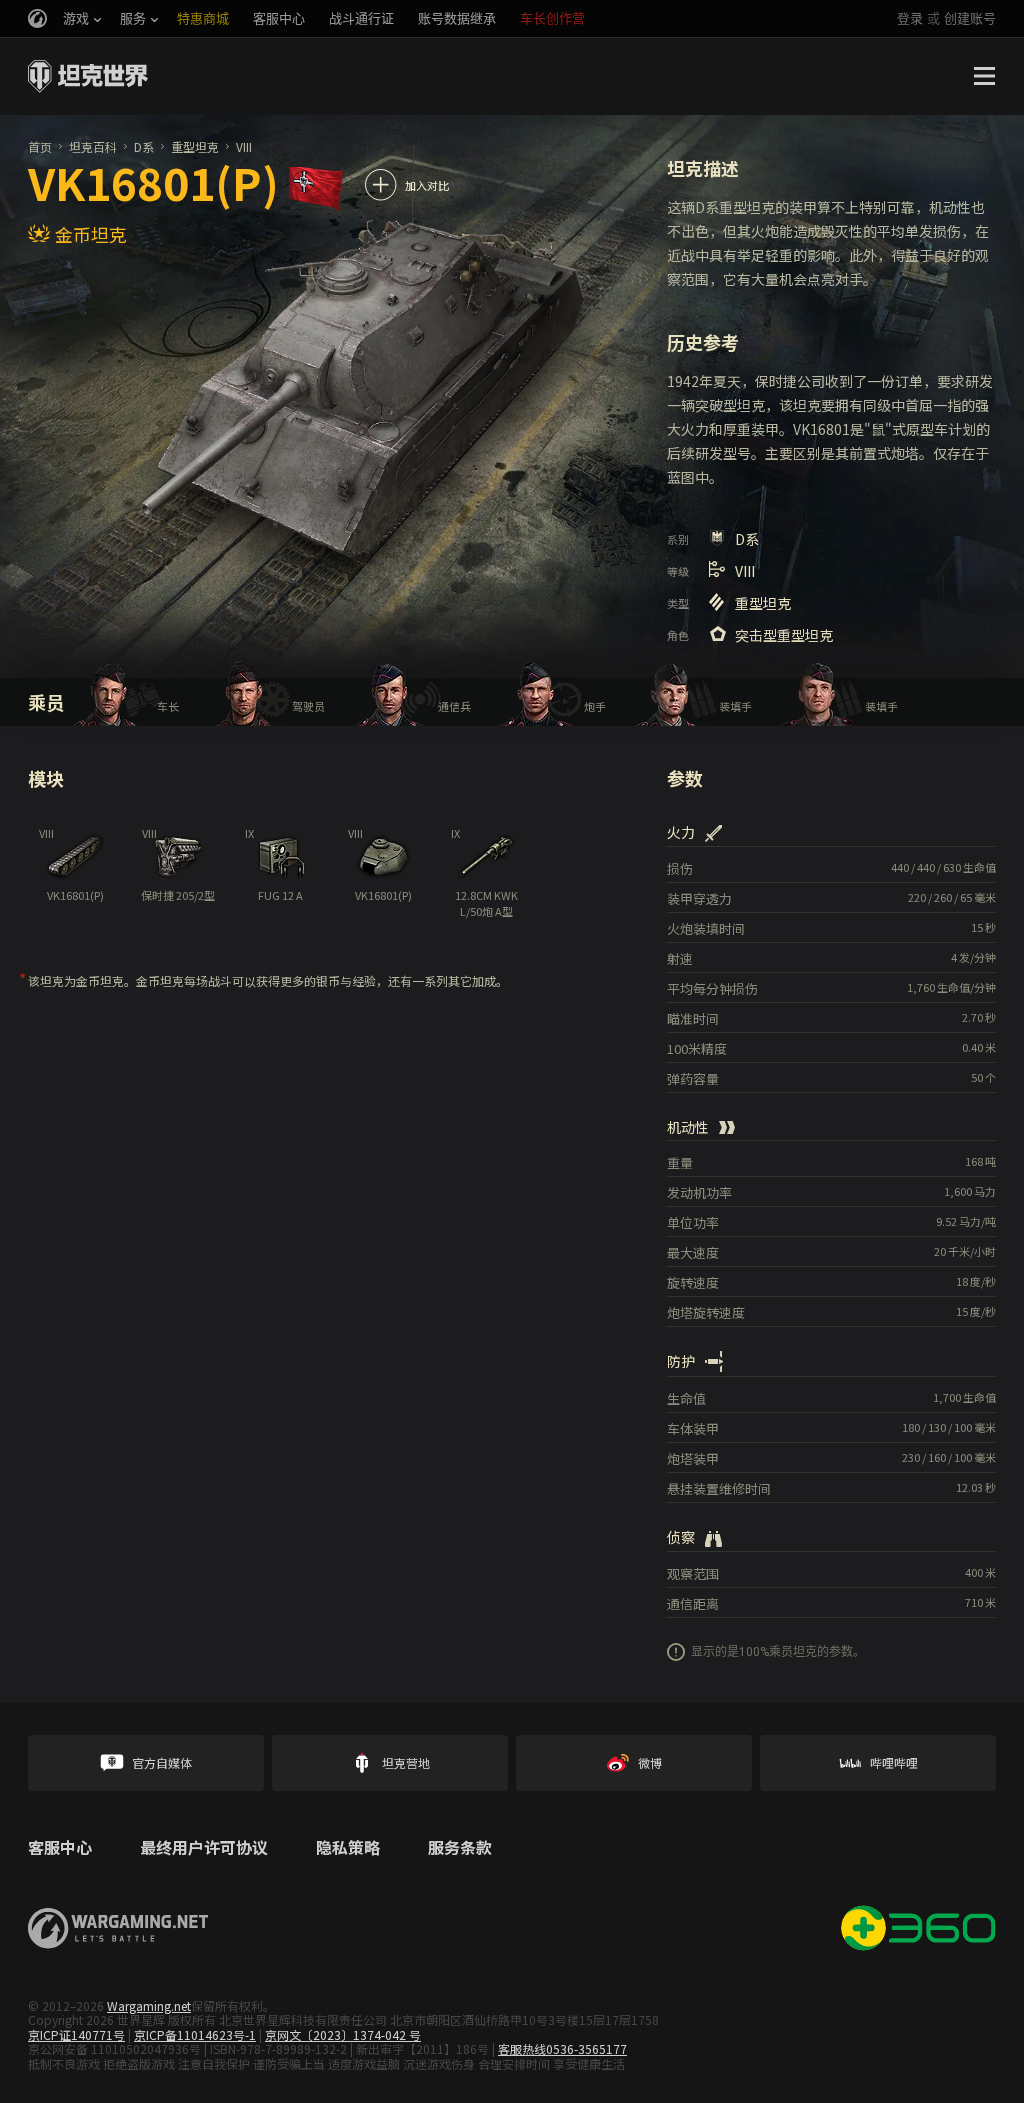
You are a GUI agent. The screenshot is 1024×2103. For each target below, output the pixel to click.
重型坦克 (195, 146)
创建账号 (970, 18)
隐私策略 (348, 1848)
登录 (910, 18)
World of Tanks (88, 76)
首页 (40, 146)
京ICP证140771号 (76, 2034)
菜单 (984, 76)
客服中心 (60, 1848)
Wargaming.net (149, 2005)
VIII (244, 146)
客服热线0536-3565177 (562, 2048)
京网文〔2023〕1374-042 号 (343, 2034)
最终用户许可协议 (204, 1848)
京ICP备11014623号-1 (195, 2034)
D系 (144, 146)
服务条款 (460, 1848)
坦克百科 (93, 146)
